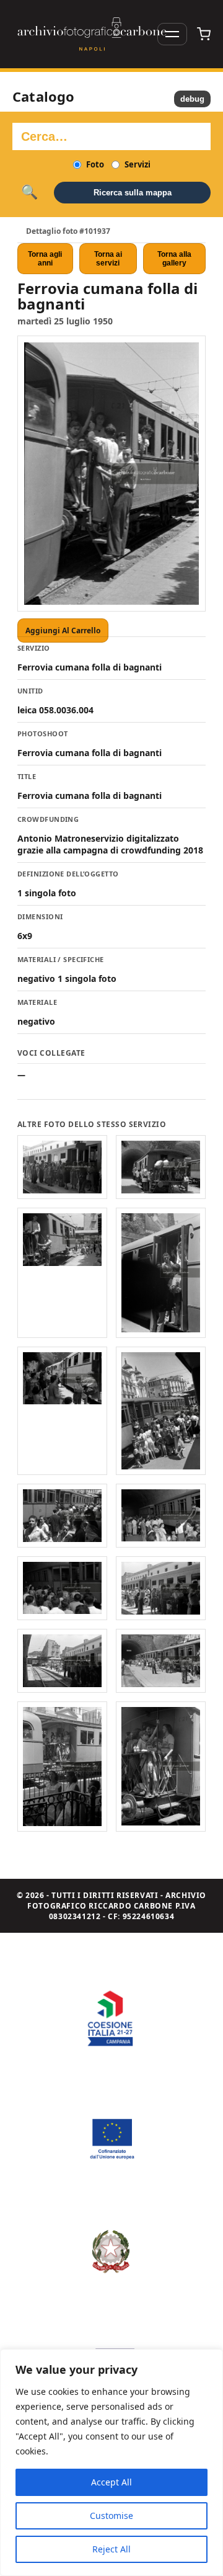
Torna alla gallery (174, 259)
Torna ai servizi (108, 259)
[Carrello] (204, 34)
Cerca (29, 192)
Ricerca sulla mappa (133, 193)
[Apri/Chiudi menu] (172, 34)
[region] (111, 2462)
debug (192, 99)
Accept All (111, 2482)
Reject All (111, 2549)
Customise (111, 2516)
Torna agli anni (45, 259)
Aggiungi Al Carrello (63, 631)
